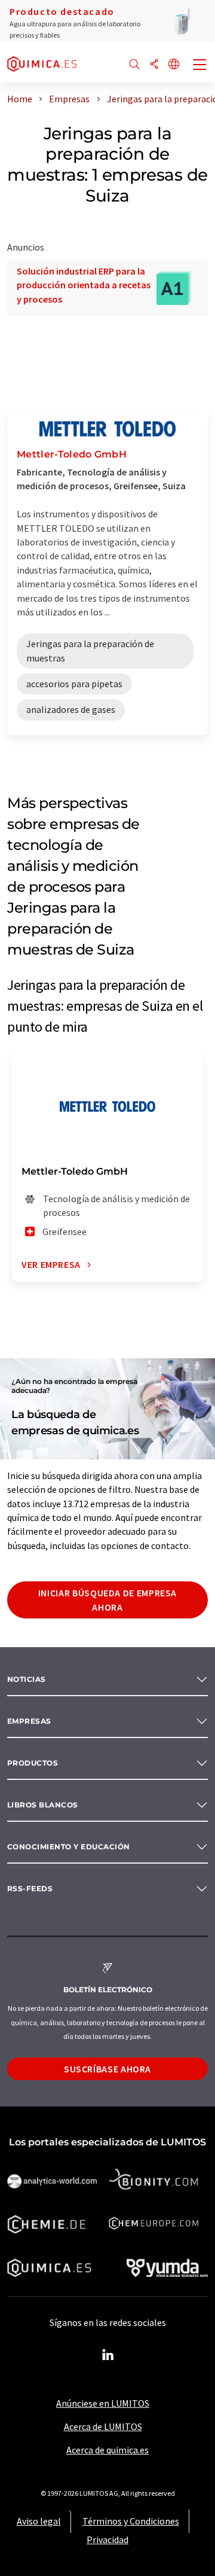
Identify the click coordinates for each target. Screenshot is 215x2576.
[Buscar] (134, 65)
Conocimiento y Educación (69, 1847)
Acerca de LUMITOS (103, 2426)
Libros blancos (43, 1805)
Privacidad (107, 2540)
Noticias (27, 1679)
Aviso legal (39, 2521)
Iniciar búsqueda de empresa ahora (107, 1600)
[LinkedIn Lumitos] (107, 2355)
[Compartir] (154, 65)
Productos (33, 1763)
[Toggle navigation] (200, 66)
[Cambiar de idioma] (174, 65)
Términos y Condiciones (131, 2521)
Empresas (29, 1721)
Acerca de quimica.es (107, 2450)
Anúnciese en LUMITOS (103, 2403)
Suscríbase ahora (107, 2069)
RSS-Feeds (30, 1888)
